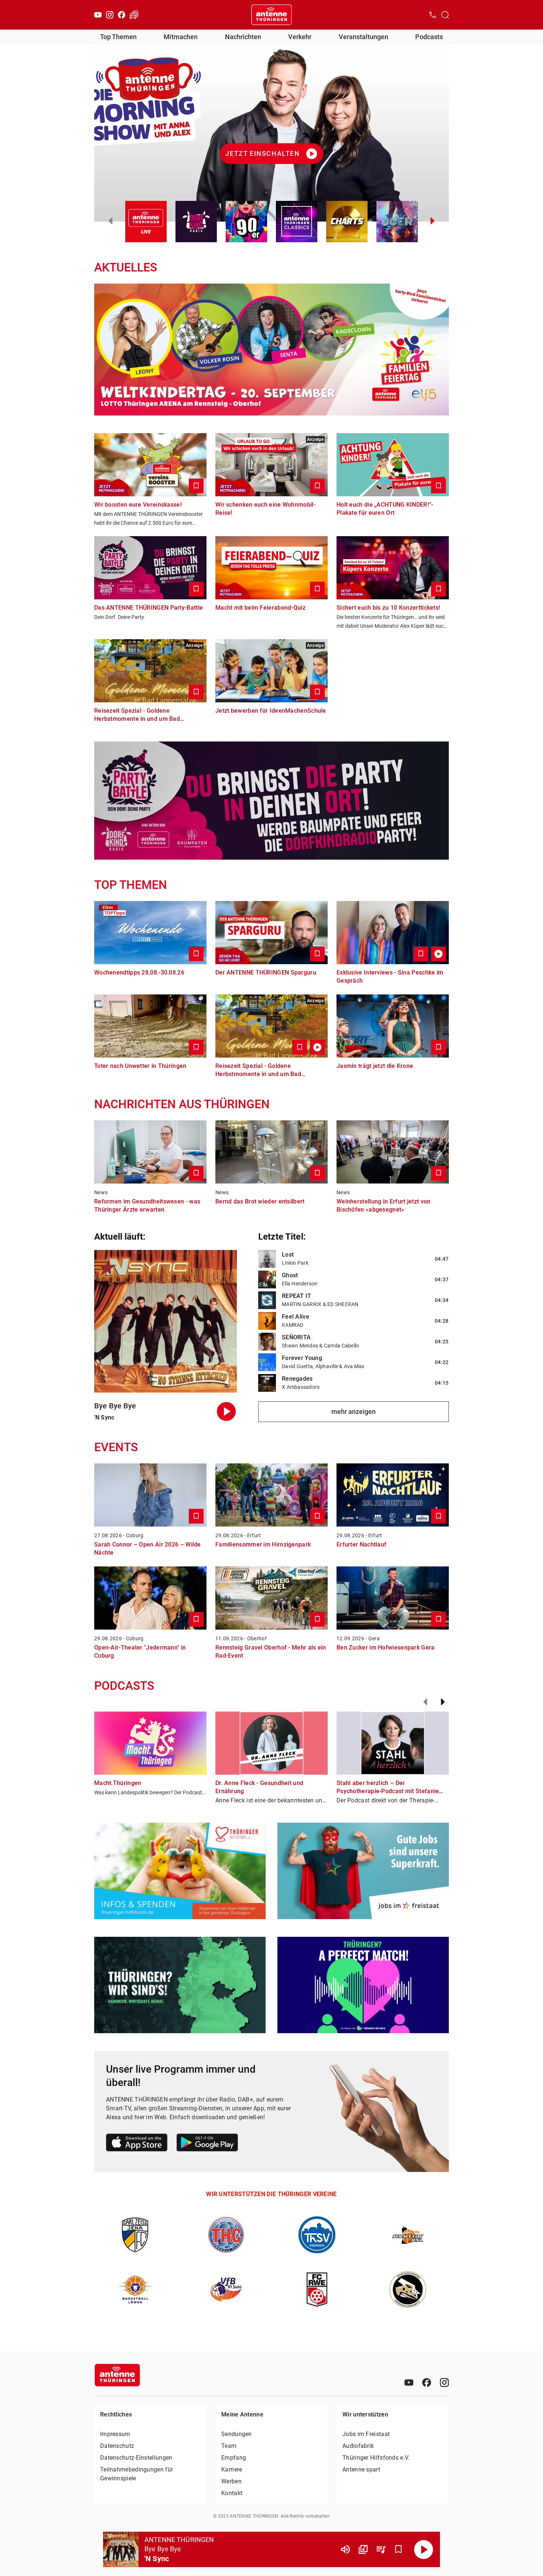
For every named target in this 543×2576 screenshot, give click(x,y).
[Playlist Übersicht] (381, 2549)
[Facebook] (122, 15)
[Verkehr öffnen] (134, 15)
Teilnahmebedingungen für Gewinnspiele (136, 2474)
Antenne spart (361, 2469)
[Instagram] (110, 15)
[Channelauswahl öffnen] (445, 15)
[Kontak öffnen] (433, 15)
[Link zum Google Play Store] (207, 2144)
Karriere (232, 2469)
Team (229, 2446)
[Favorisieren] (399, 2549)
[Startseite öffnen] (271, 15)
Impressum (115, 2434)
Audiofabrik (358, 2446)
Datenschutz (117, 2446)
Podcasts (429, 37)
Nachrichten (243, 37)
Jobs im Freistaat (366, 2434)
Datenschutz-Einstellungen (136, 2458)
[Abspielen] (424, 2549)
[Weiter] (443, 1702)
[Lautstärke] (345, 2549)
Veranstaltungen (363, 37)
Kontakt (232, 2493)
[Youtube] (98, 15)
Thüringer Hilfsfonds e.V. (376, 2458)
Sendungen (237, 2434)
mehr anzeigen (354, 1412)
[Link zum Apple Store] (137, 2144)
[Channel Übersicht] (363, 2549)
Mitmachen (181, 37)
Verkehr (300, 37)
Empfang (234, 2458)
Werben (231, 2481)
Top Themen (118, 37)
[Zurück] (425, 1702)
